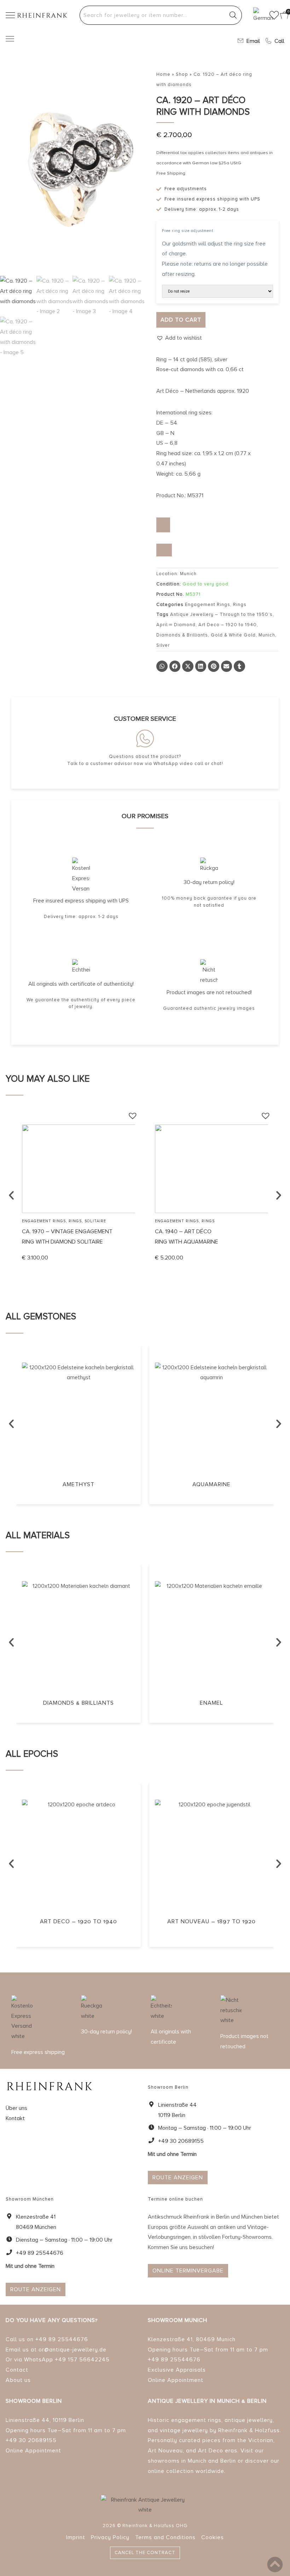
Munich (267, 635)
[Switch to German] (259, 15)
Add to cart (181, 320)
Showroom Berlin (34, 2401)
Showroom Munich (178, 2320)
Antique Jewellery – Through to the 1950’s (221, 615)
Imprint (76, 2537)
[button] (179, 338)
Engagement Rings (208, 605)
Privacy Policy (110, 2537)
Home (163, 74)
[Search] (233, 15)
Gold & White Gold (233, 635)
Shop (182, 74)
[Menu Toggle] (10, 39)
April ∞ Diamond (176, 625)
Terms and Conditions (165, 2537)
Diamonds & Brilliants (182, 635)
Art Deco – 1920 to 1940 (228, 625)
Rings (240, 605)
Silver (163, 645)
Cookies (213, 2537)
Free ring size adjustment (188, 231)
